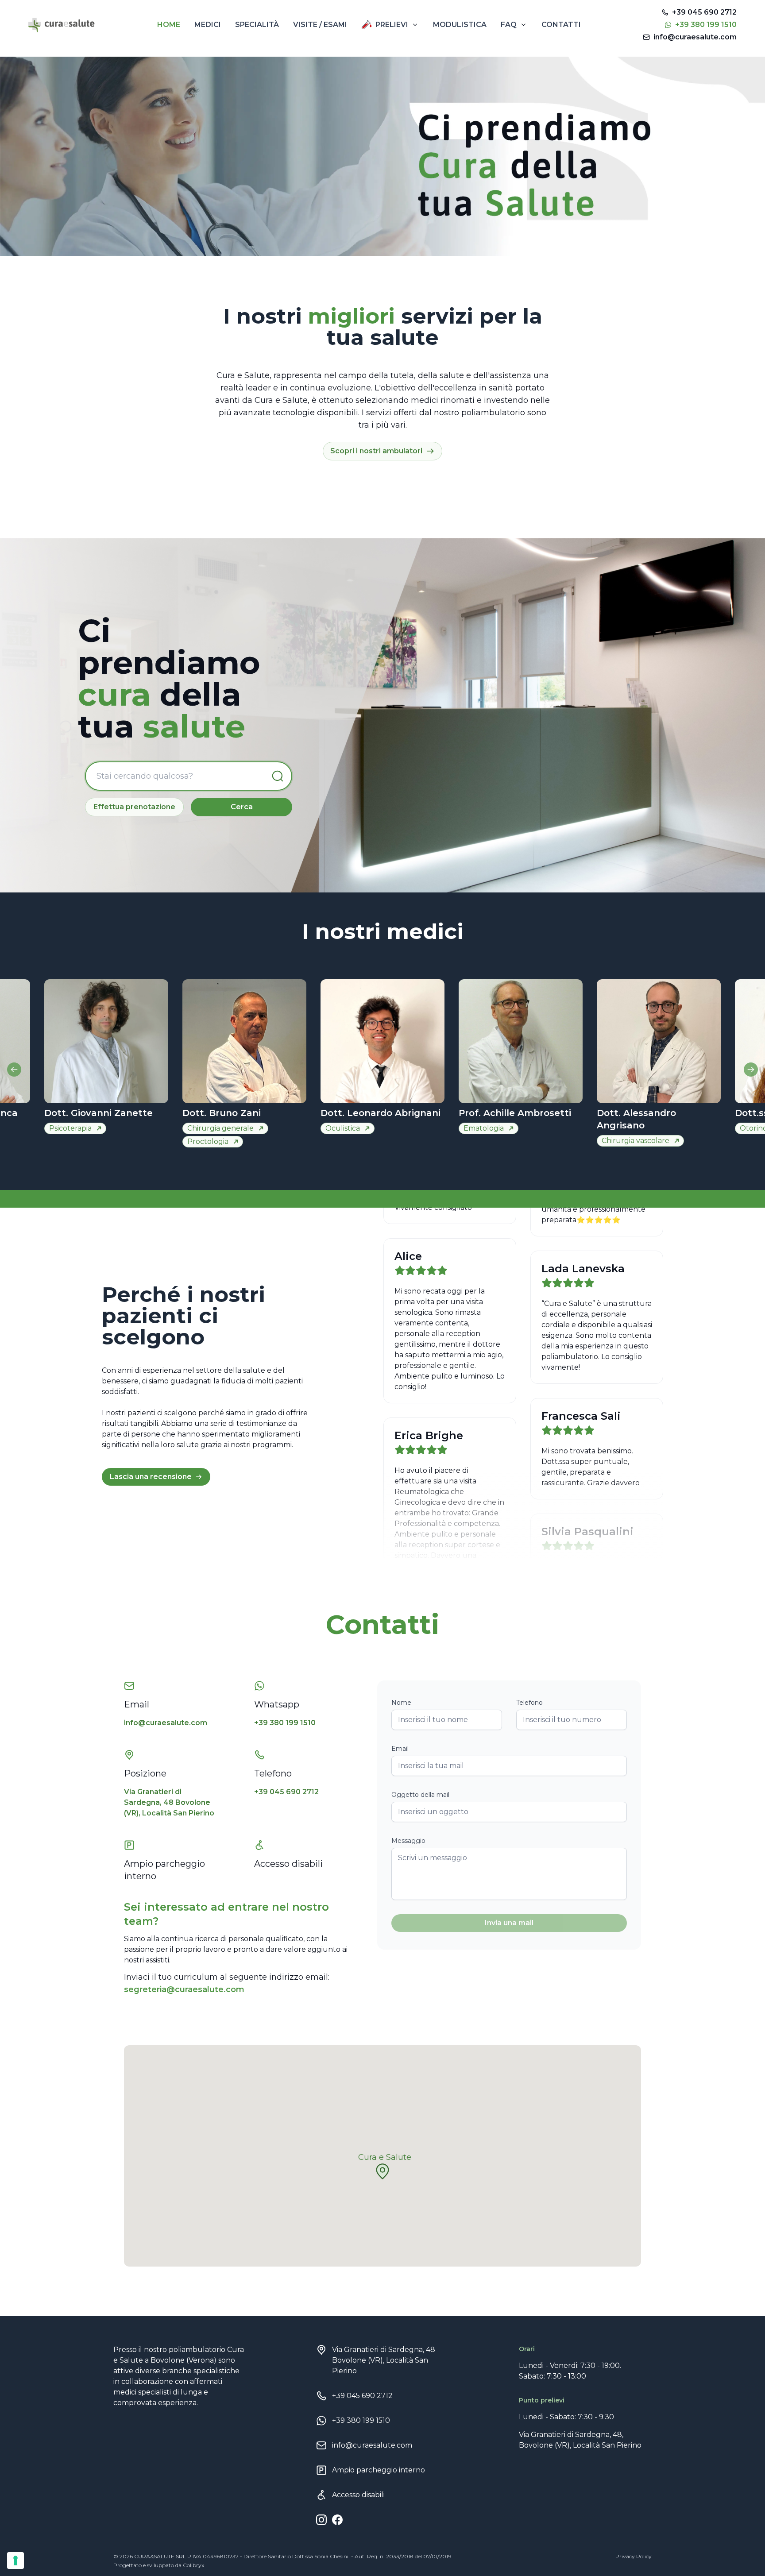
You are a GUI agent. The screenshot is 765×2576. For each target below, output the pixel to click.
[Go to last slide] (14, 1070)
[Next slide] (751, 1070)
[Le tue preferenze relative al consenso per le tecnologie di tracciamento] (15, 2561)
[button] (382, 2171)
